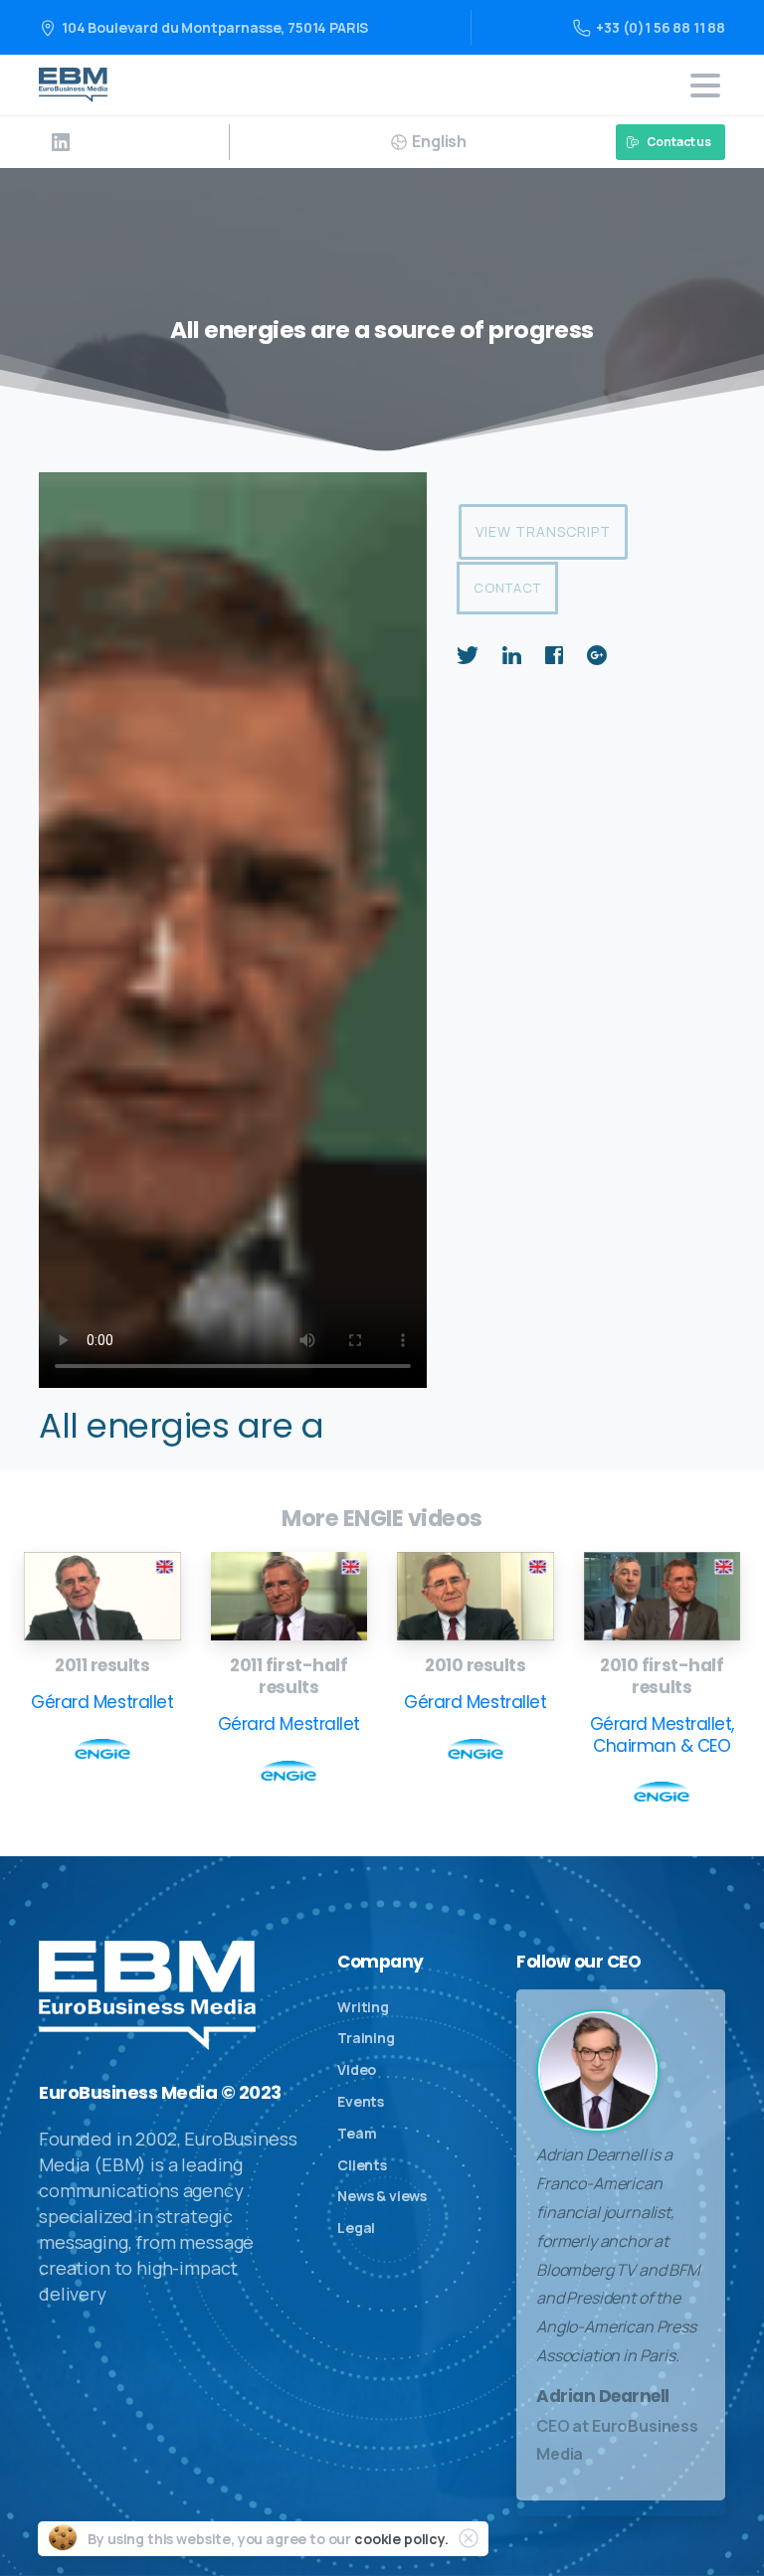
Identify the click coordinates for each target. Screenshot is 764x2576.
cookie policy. (401, 2539)
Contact (507, 588)
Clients (362, 2165)
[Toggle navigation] (705, 86)
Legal (356, 2228)
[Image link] (102, 1596)
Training (366, 2038)
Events (361, 2101)
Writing (363, 2007)
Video (357, 2069)
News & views (382, 2196)
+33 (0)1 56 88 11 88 (661, 27)
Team (357, 2133)
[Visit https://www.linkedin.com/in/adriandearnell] (61, 142)
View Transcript (543, 531)
